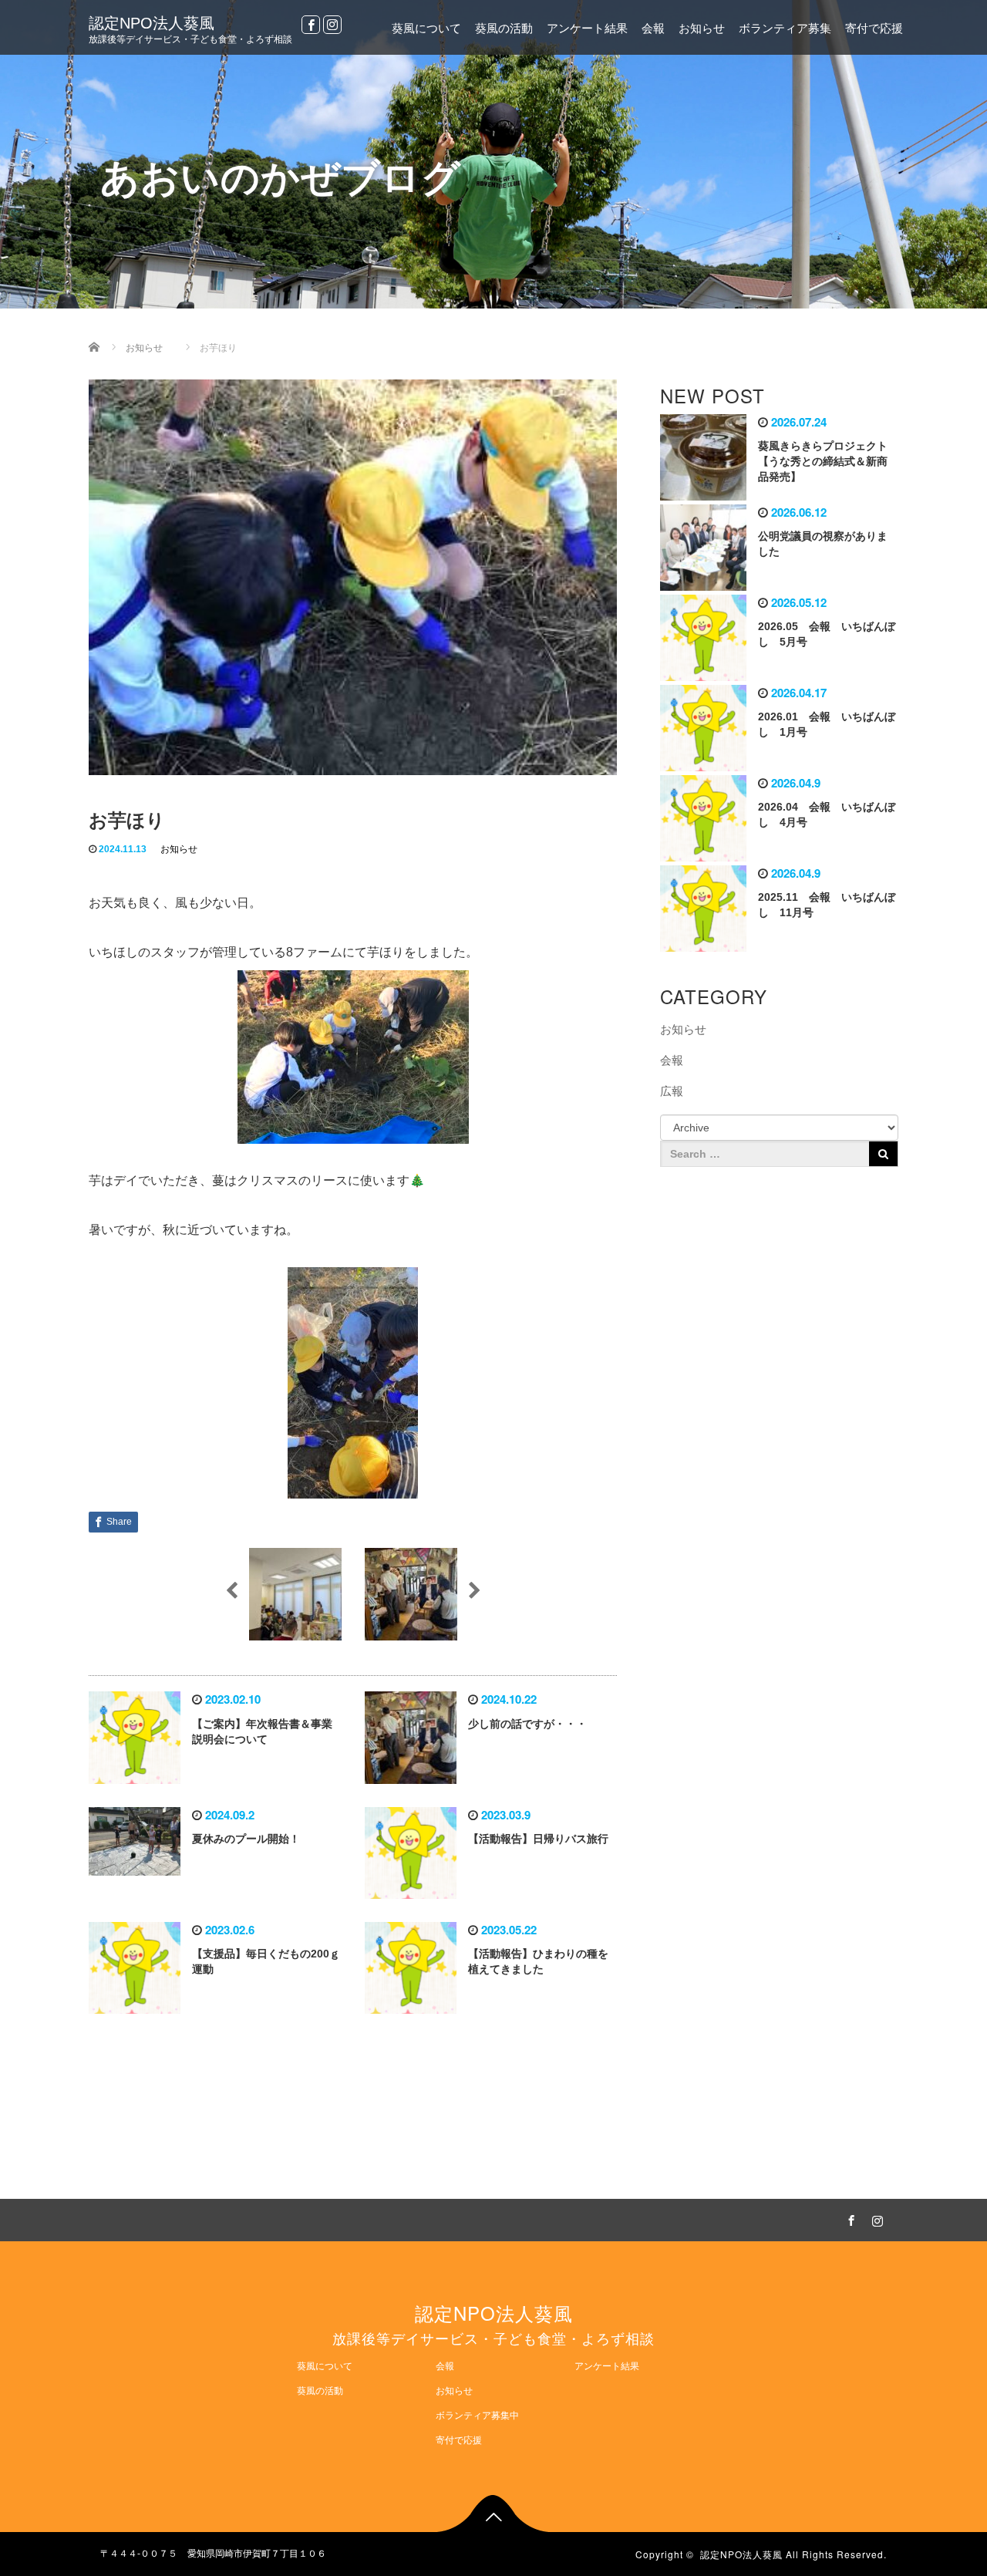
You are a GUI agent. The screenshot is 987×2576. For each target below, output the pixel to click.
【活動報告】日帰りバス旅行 (538, 1839)
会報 (653, 28)
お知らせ (702, 28)
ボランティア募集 (785, 28)
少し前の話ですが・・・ (527, 1724)
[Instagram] (332, 25)
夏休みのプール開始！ (246, 1839)
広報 (672, 1091)
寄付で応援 (874, 28)
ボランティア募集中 (477, 2416)
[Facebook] (311, 25)
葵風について (426, 28)
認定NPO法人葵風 (152, 23)
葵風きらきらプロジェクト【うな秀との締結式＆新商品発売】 (823, 461)
